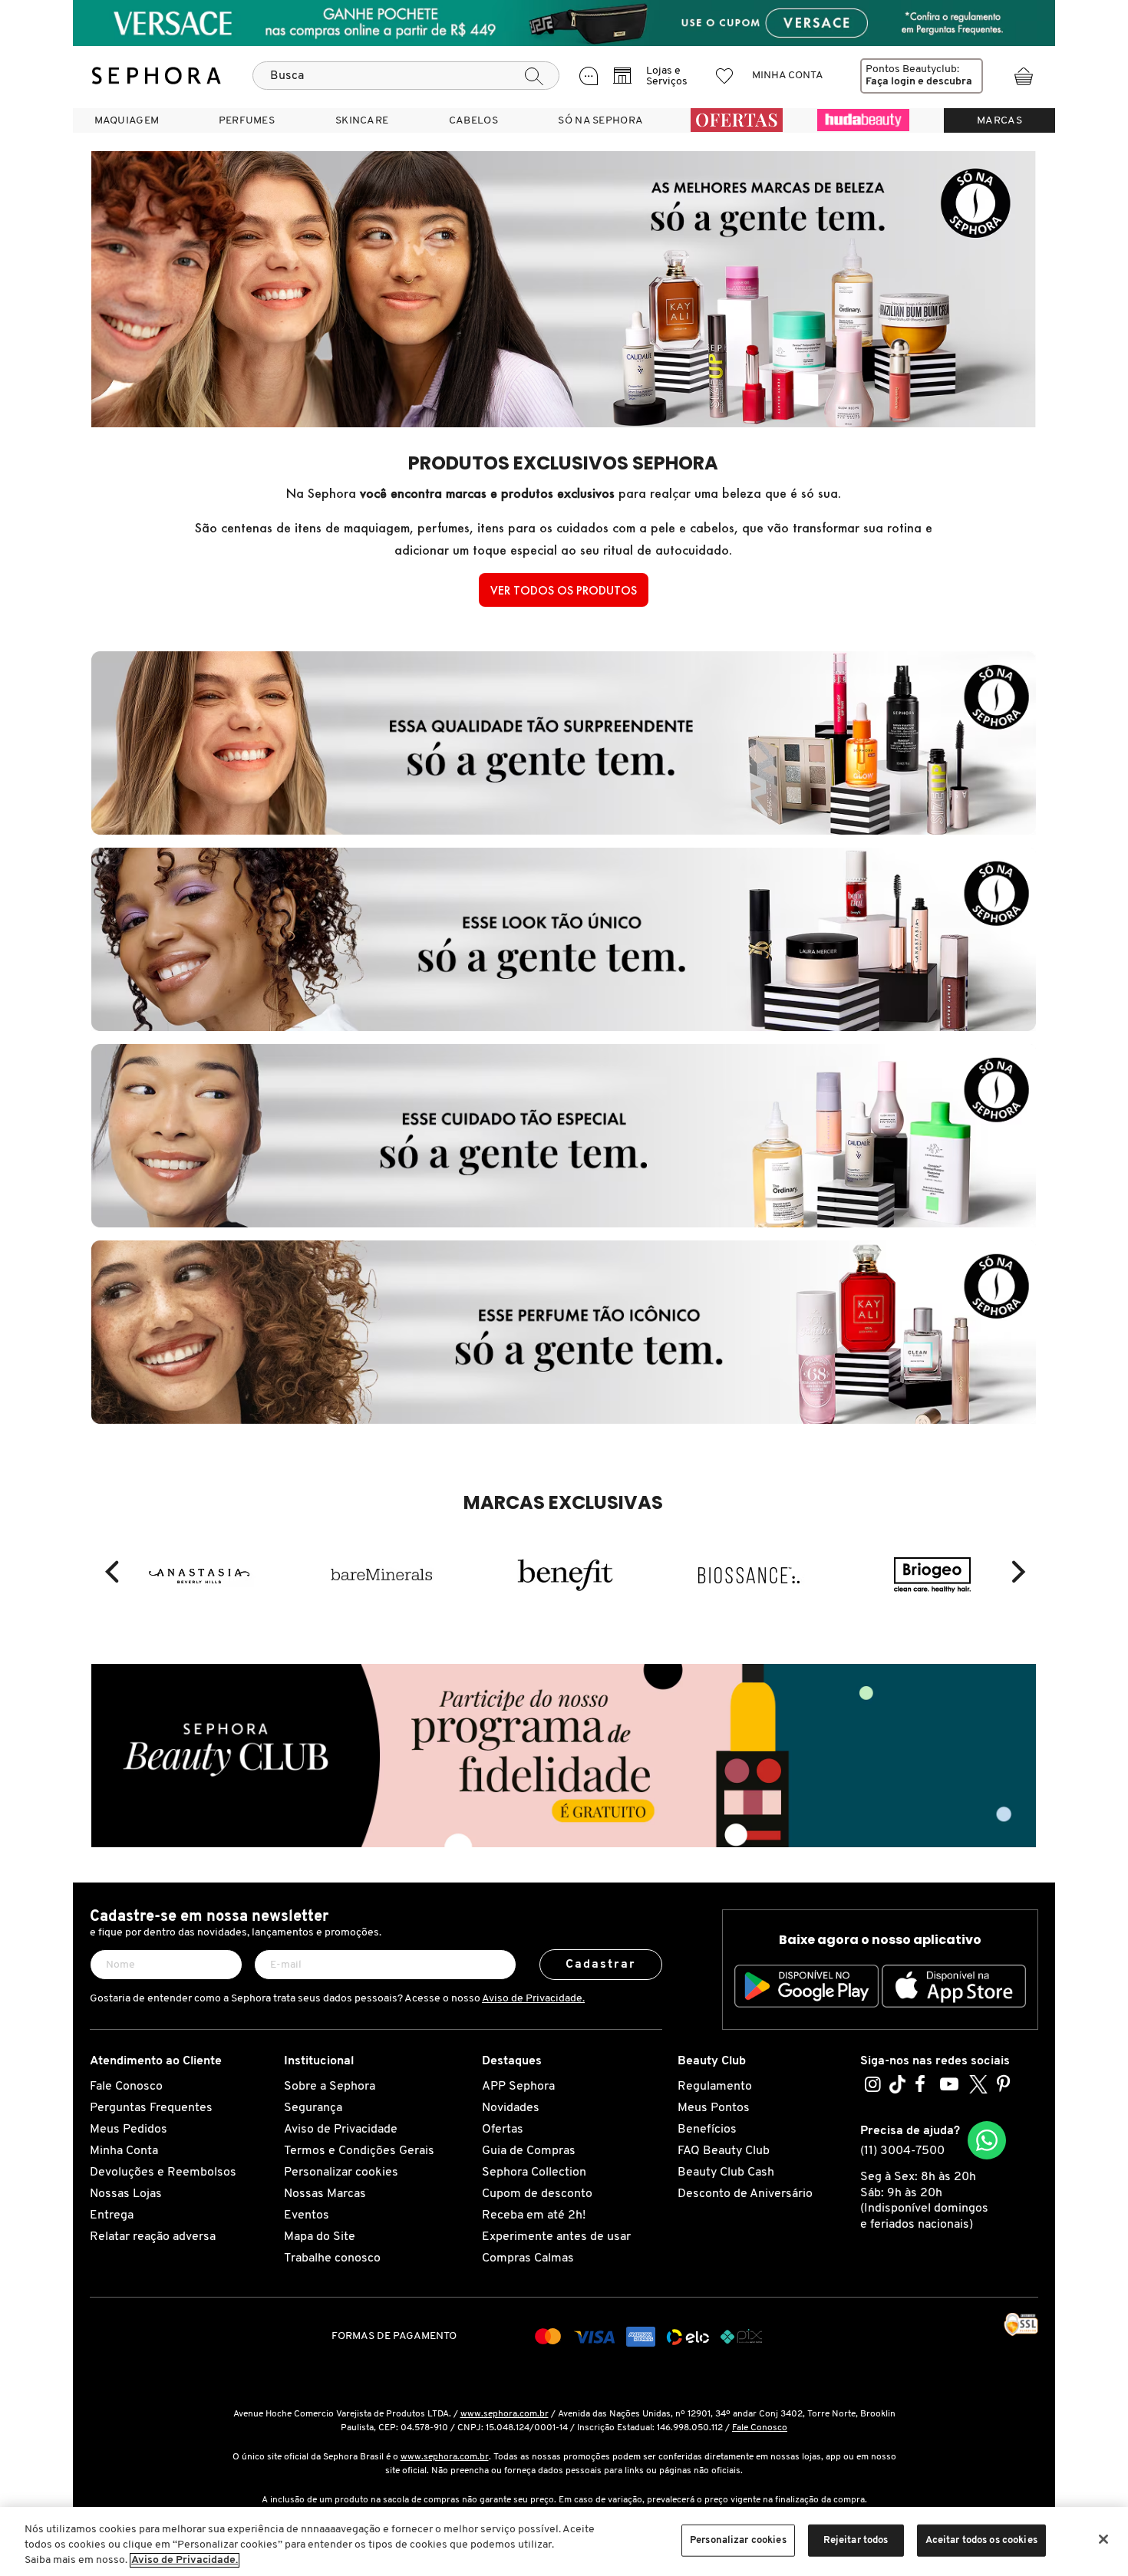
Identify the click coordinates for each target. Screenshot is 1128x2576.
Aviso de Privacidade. (533, 1999)
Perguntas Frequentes (151, 2108)
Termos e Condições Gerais (359, 2151)
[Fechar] (1103, 2539)
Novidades (511, 2108)
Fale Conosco (126, 2087)
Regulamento (715, 2087)
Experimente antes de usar (556, 2237)
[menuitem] (127, 120)
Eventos (307, 2215)
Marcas (999, 121)
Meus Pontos (714, 2108)
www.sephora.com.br (505, 2414)
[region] (564, 2541)
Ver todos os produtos (564, 590)
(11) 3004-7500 (902, 2151)
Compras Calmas (528, 2258)
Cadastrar (601, 1965)
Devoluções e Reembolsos (163, 2172)
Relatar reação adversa (153, 2237)
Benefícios (707, 2130)
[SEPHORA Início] (157, 76)
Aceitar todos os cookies (981, 2540)
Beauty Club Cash (726, 2172)
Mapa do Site (320, 2237)
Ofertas (503, 2130)
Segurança (313, 2108)
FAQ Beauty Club (724, 2151)
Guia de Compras (529, 2151)
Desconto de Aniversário (745, 2194)
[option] (198, 1572)
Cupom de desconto (537, 2194)
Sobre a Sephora (330, 2087)
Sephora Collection (534, 2172)
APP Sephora (518, 2087)
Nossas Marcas (325, 2194)
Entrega (112, 2215)
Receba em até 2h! (534, 2215)
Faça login (891, 82)
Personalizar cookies (341, 2172)
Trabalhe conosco (332, 2258)
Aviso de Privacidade (341, 2130)
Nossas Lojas (126, 2194)
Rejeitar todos (856, 2540)
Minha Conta (124, 2151)
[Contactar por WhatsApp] (987, 2140)
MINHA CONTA (788, 76)
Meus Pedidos (129, 2130)
